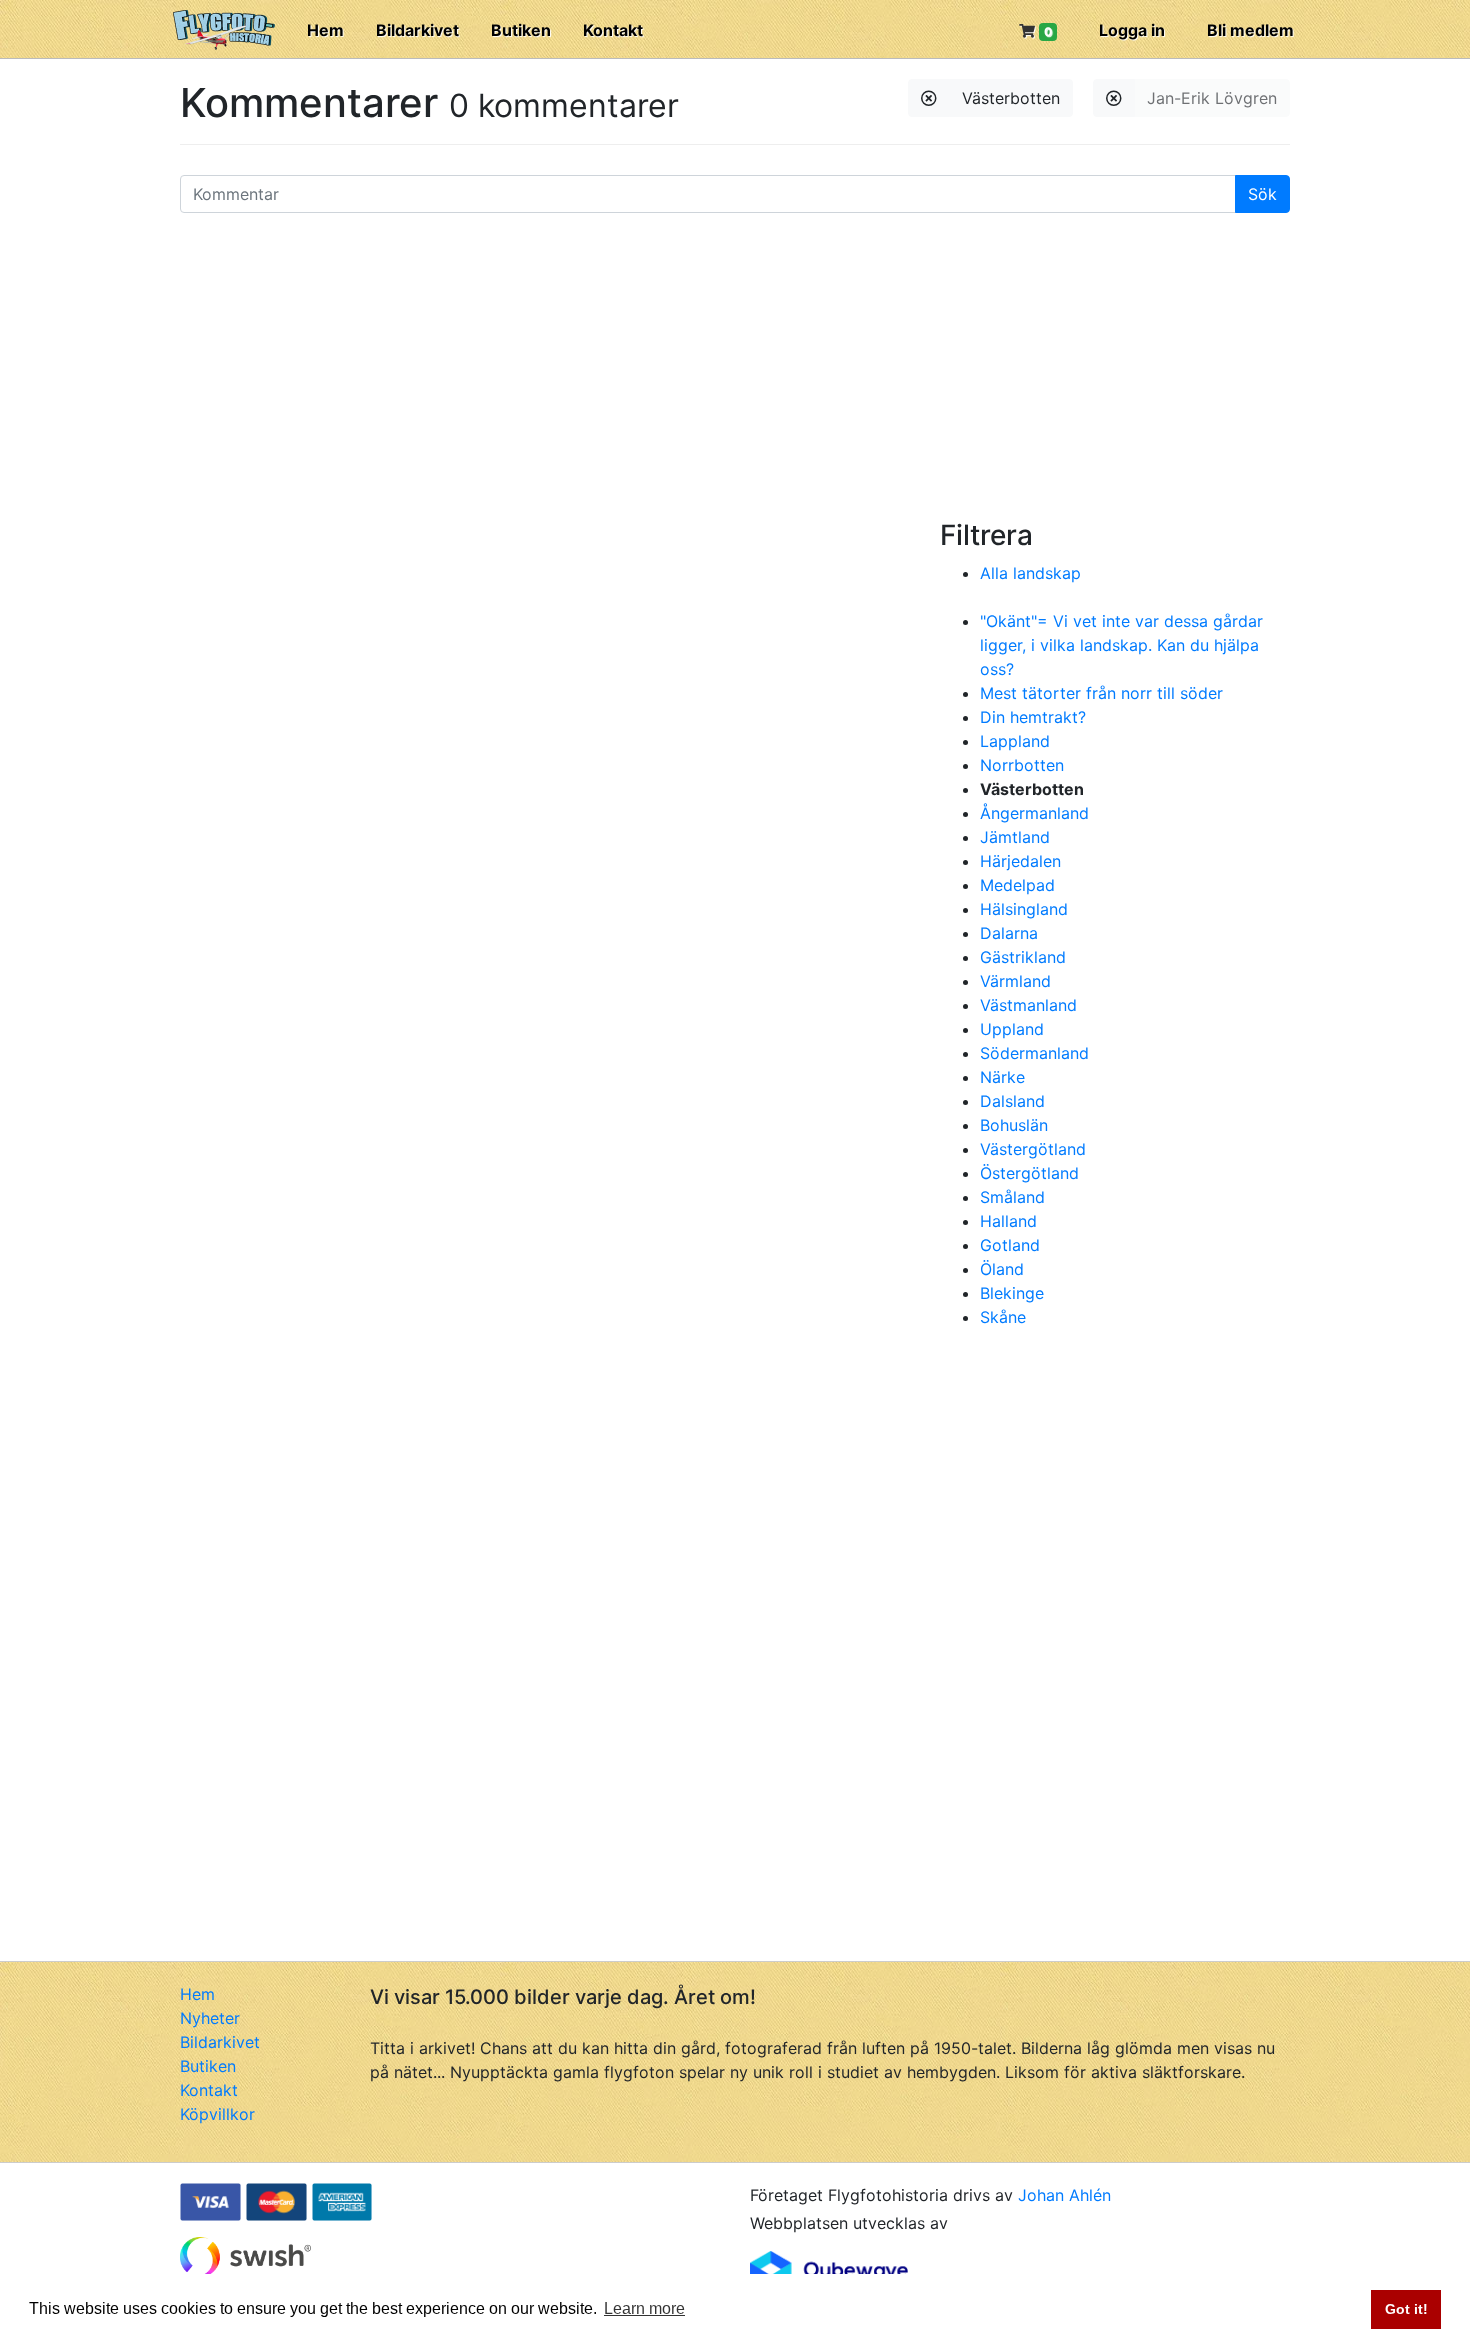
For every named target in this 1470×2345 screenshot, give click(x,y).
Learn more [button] (644, 2308)
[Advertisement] (735, 369)
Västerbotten (1011, 98)
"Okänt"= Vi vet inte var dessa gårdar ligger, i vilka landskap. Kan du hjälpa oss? (1121, 645)
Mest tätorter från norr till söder (1101, 693)
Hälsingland (1024, 909)
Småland (1012, 1197)
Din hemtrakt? (1033, 717)
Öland (1002, 1269)
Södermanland (1034, 1053)
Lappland (1015, 741)
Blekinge (1012, 1293)
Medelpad (1017, 885)
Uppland (1012, 1029)
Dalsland (1012, 1101)
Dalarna (1009, 933)
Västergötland (1033, 1149)
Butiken (521, 30)
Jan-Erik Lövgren (1212, 98)
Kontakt (613, 30)
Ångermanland (1034, 813)
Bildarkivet (417, 30)
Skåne (1003, 1317)
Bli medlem (1250, 30)
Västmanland (1028, 1005)
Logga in (1132, 30)
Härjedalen (1020, 861)
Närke (1002, 1077)
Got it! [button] (1406, 2309)
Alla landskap (1030, 573)
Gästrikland (1023, 957)
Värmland (1015, 981)
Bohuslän (1014, 1125)
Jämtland (1015, 837)
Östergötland (1029, 1173)
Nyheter (210, 2018)
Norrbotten (1022, 765)
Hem (325, 30)
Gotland (1010, 1245)
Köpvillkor (217, 2114)
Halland (1008, 1221)
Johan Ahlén (1064, 2195)
